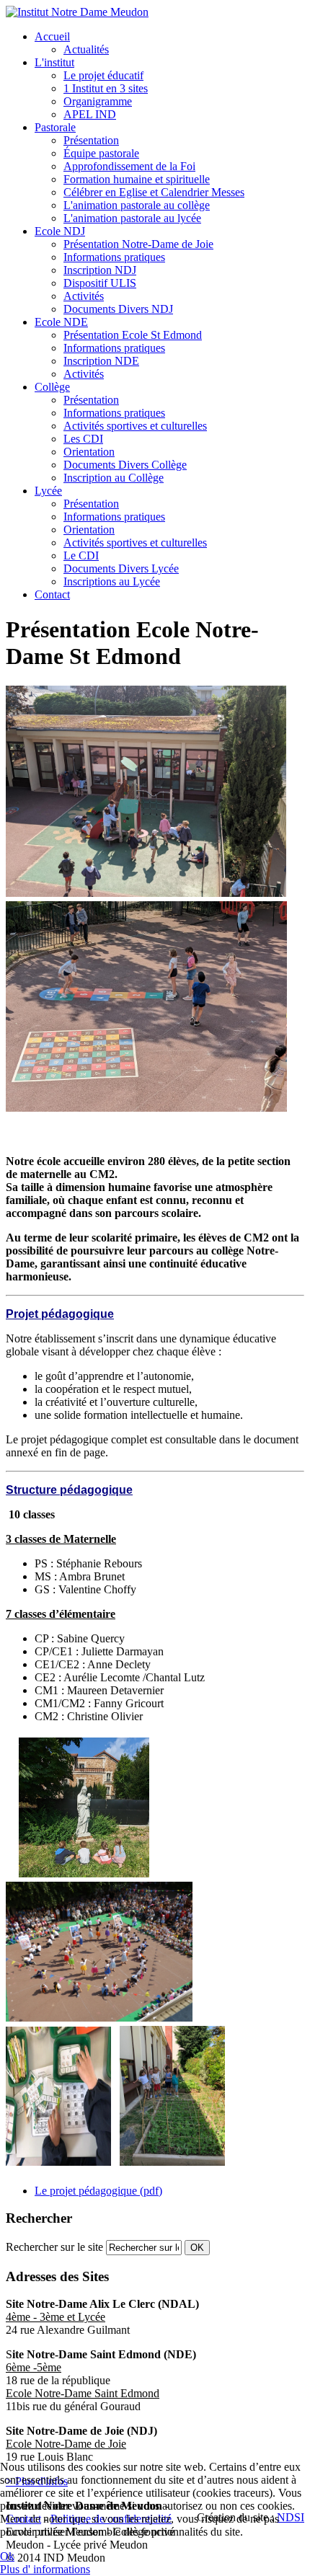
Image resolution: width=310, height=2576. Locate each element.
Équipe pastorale (101, 153)
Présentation (91, 140)
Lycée (48, 491)
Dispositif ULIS (100, 283)
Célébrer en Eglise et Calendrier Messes (154, 192)
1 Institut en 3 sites (106, 88)
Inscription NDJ (100, 270)
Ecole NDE (61, 322)
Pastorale (55, 127)
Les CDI (83, 439)
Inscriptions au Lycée (112, 581)
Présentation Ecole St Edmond (133, 335)
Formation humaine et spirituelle (137, 179)
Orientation (89, 452)
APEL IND (90, 114)
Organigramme (98, 101)
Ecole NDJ (60, 231)
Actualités (86, 49)
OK (197, 2248)
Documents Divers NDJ (118, 309)
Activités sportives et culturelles (135, 426)
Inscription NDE (101, 361)
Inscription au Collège (114, 478)
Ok (7, 2556)
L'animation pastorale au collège (137, 205)
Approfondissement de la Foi (129, 166)
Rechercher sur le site (54, 2247)
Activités (84, 296)
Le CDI (81, 556)
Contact (52, 594)
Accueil (52, 36)
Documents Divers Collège (125, 465)
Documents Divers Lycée (121, 568)
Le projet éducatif (103, 75)
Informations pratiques (114, 257)
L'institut (54, 62)
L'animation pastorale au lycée (132, 218)
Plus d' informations (45, 2569)
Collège (52, 387)
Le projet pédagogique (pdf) (98, 2191)
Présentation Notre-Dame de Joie (138, 244)
